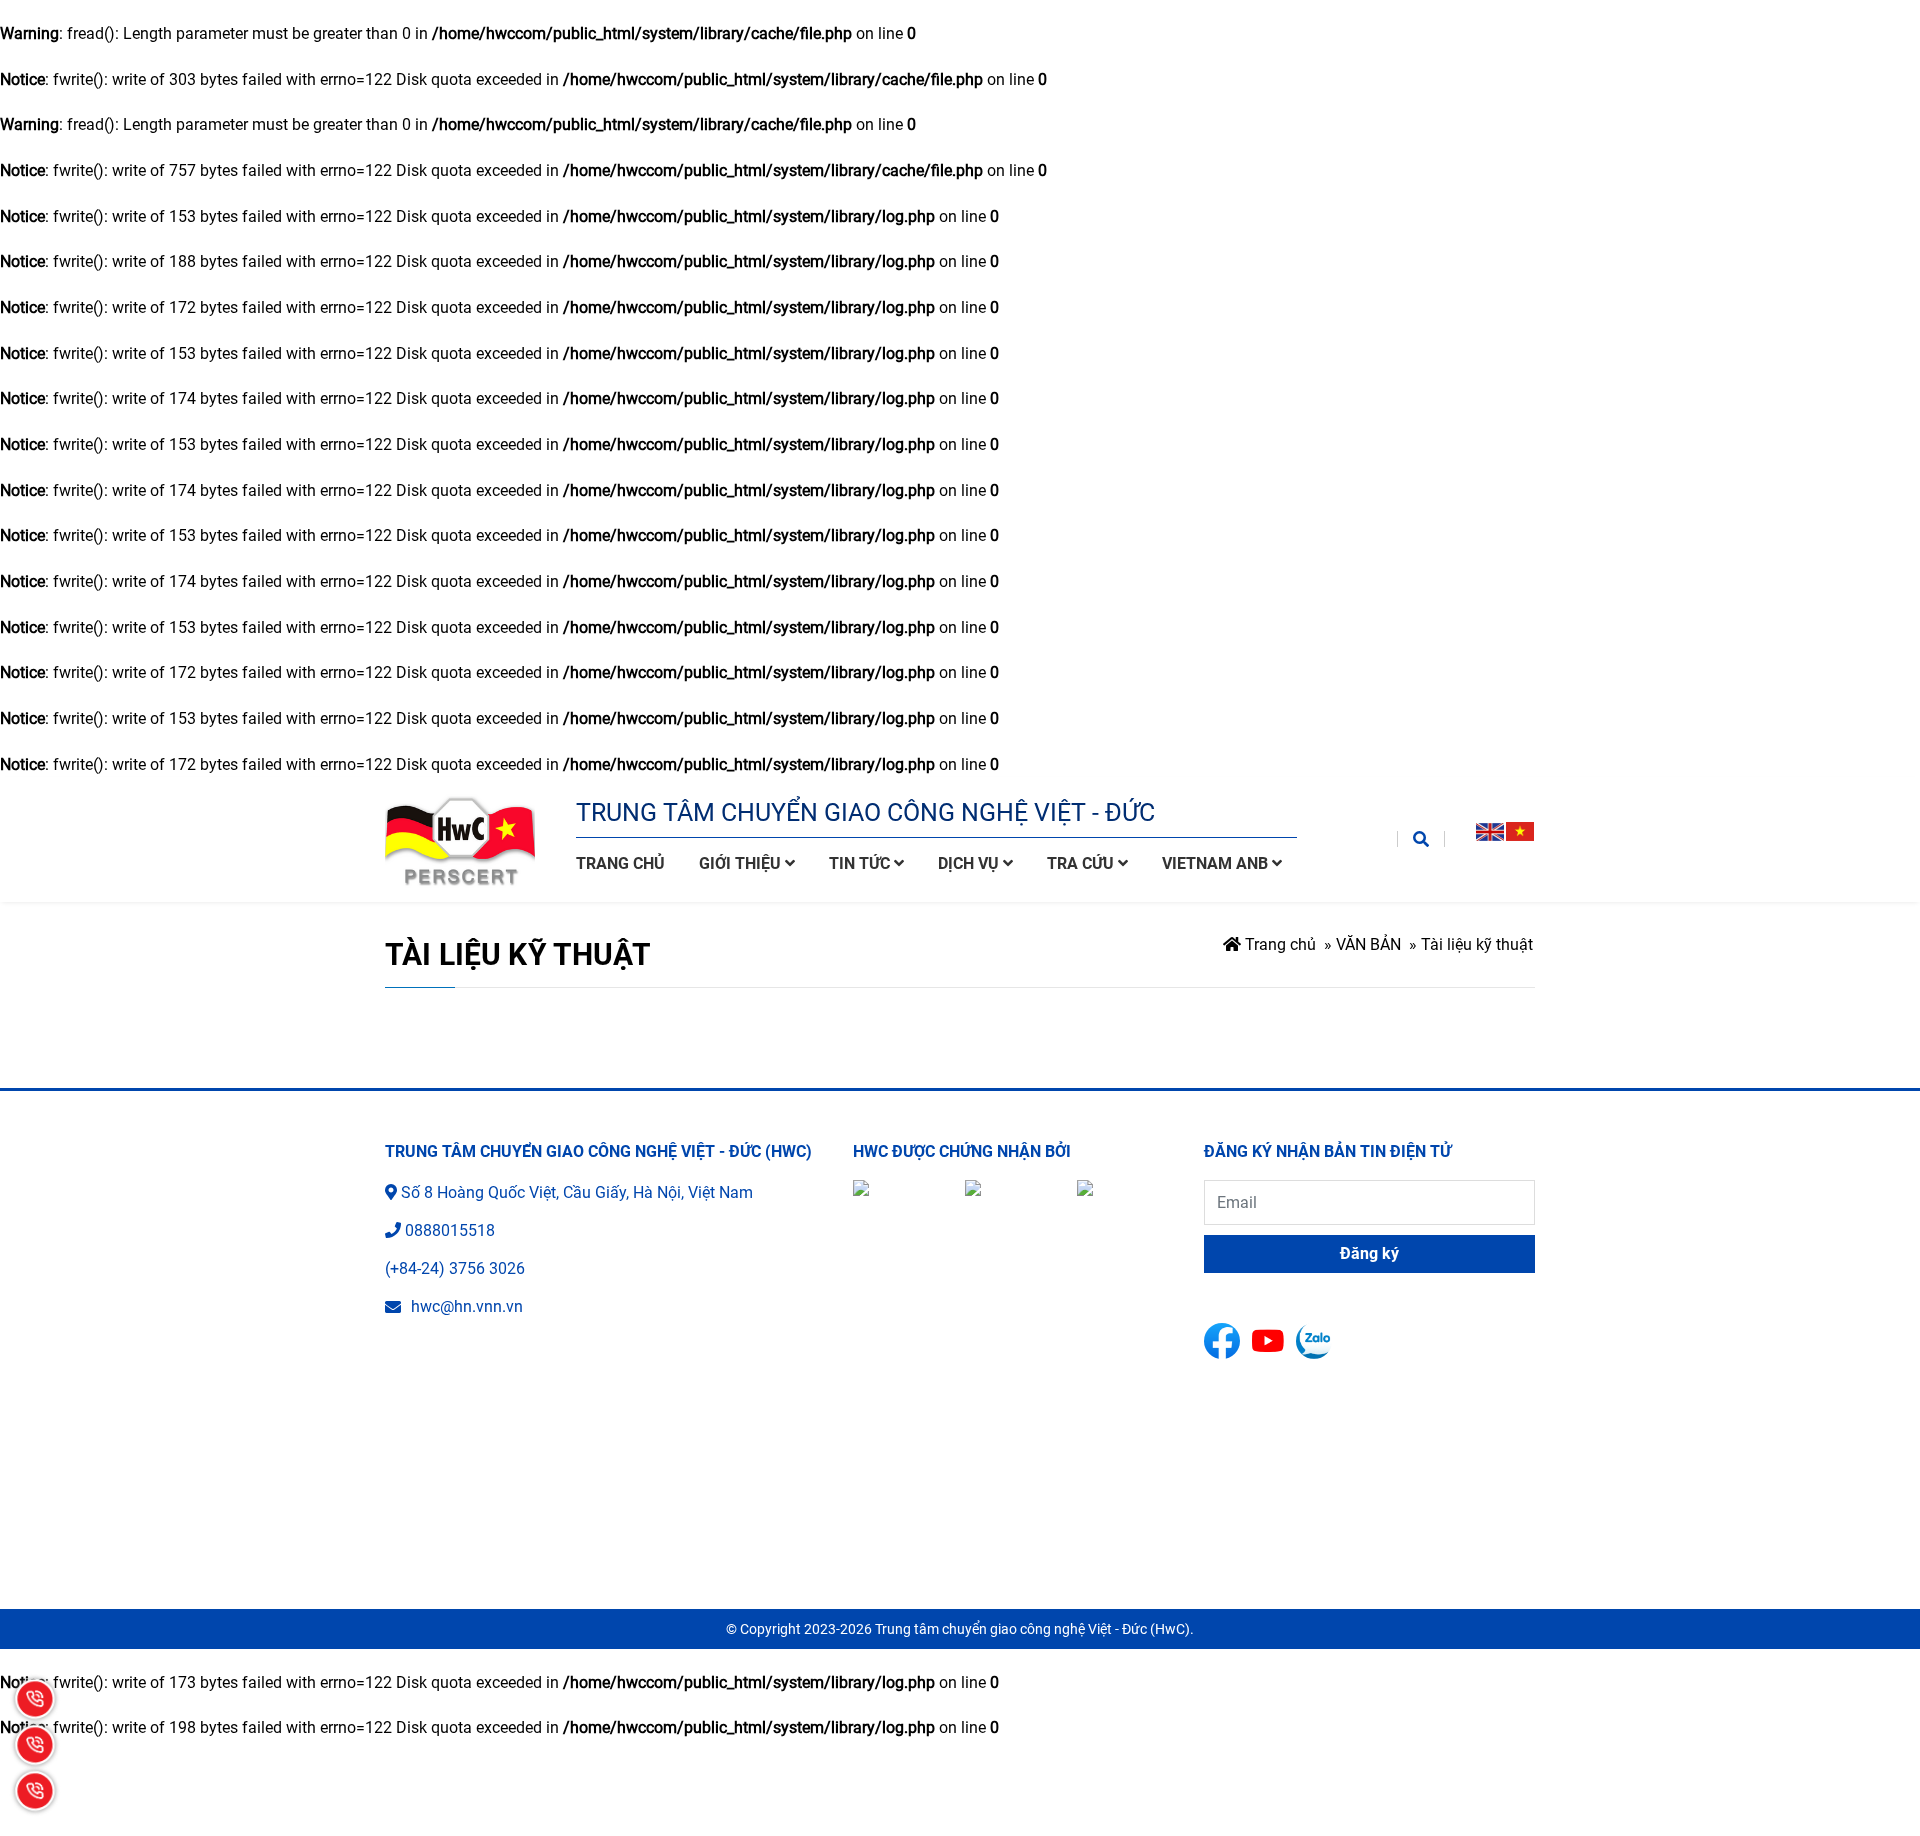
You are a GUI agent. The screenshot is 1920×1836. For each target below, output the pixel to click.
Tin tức (861, 863)
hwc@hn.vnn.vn (467, 1306)
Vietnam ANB (1217, 863)
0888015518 (450, 1230)
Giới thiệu (742, 863)
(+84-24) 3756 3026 (455, 1268)
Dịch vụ (970, 863)
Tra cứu (1082, 863)
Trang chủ (620, 863)
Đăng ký (1369, 1253)
